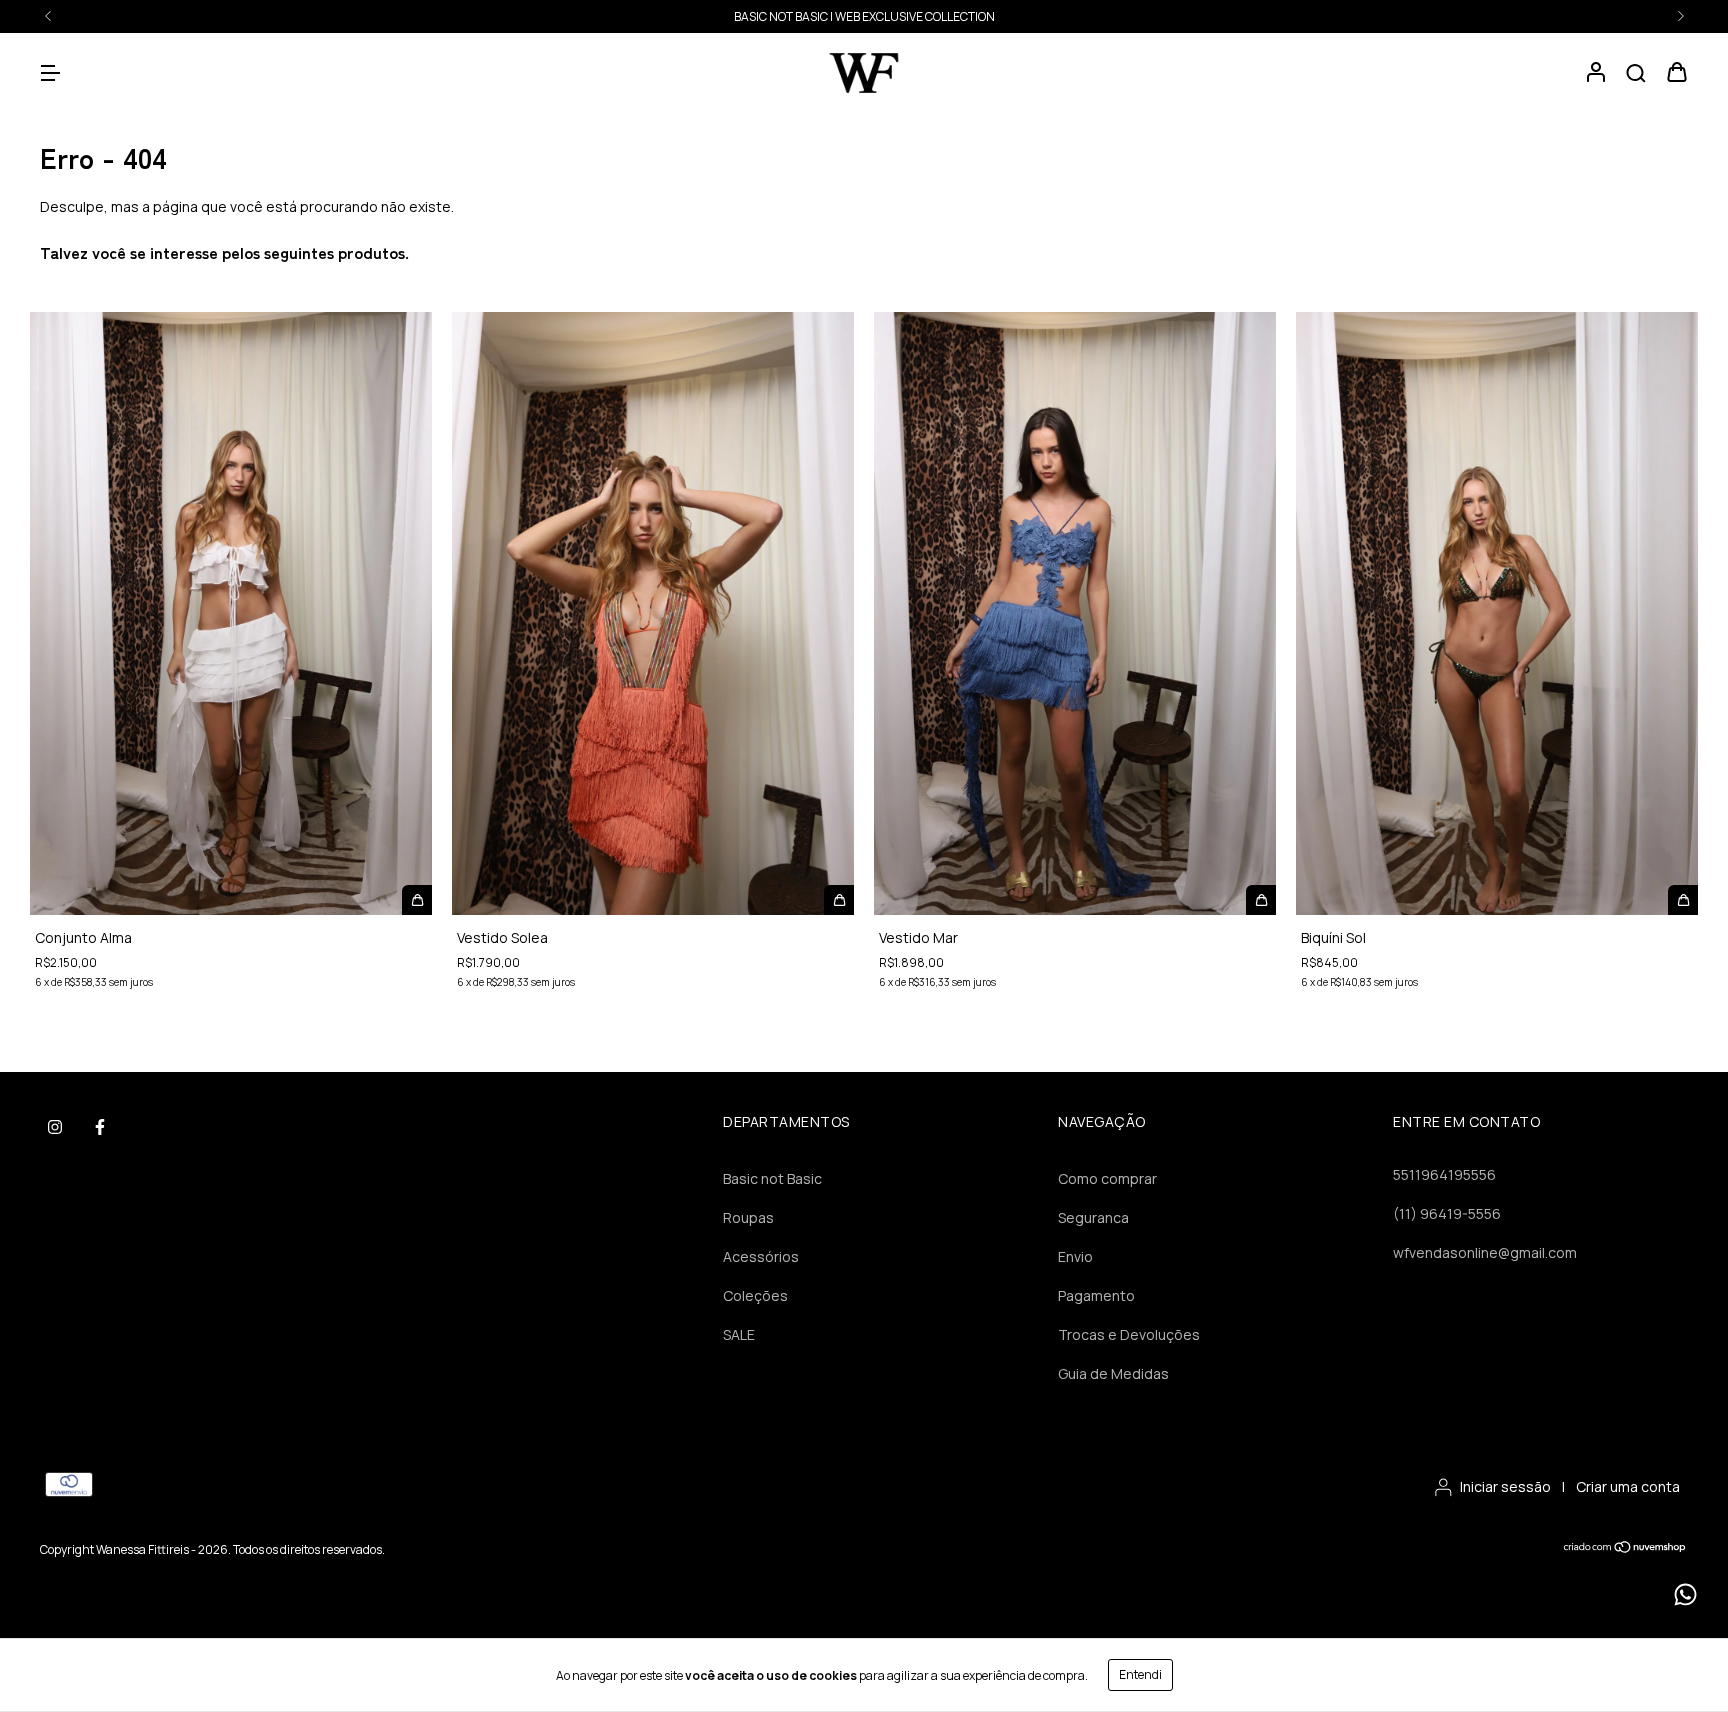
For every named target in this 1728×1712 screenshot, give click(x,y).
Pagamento (1096, 1295)
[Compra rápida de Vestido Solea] (839, 900)
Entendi (1140, 1674)
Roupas (748, 1217)
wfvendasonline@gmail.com (1485, 1252)
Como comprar (1107, 1178)
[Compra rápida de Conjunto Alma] (417, 900)
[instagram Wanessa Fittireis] (55, 1127)
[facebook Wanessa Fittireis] (100, 1127)
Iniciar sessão (1505, 1486)
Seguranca (1093, 1217)
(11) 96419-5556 (1447, 1213)
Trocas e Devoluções (1129, 1334)
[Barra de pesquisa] (1636, 73)
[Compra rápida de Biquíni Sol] (1683, 900)
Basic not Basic (772, 1178)
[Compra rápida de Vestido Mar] (1261, 900)
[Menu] (50, 73)
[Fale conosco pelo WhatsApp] (1685, 1594)
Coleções (755, 1295)
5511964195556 (1444, 1174)
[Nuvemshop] (1625, 1549)
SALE (864, 16)
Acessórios (761, 1256)
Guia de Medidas (1113, 1373)
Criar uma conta (1628, 1486)
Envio (1075, 1256)
